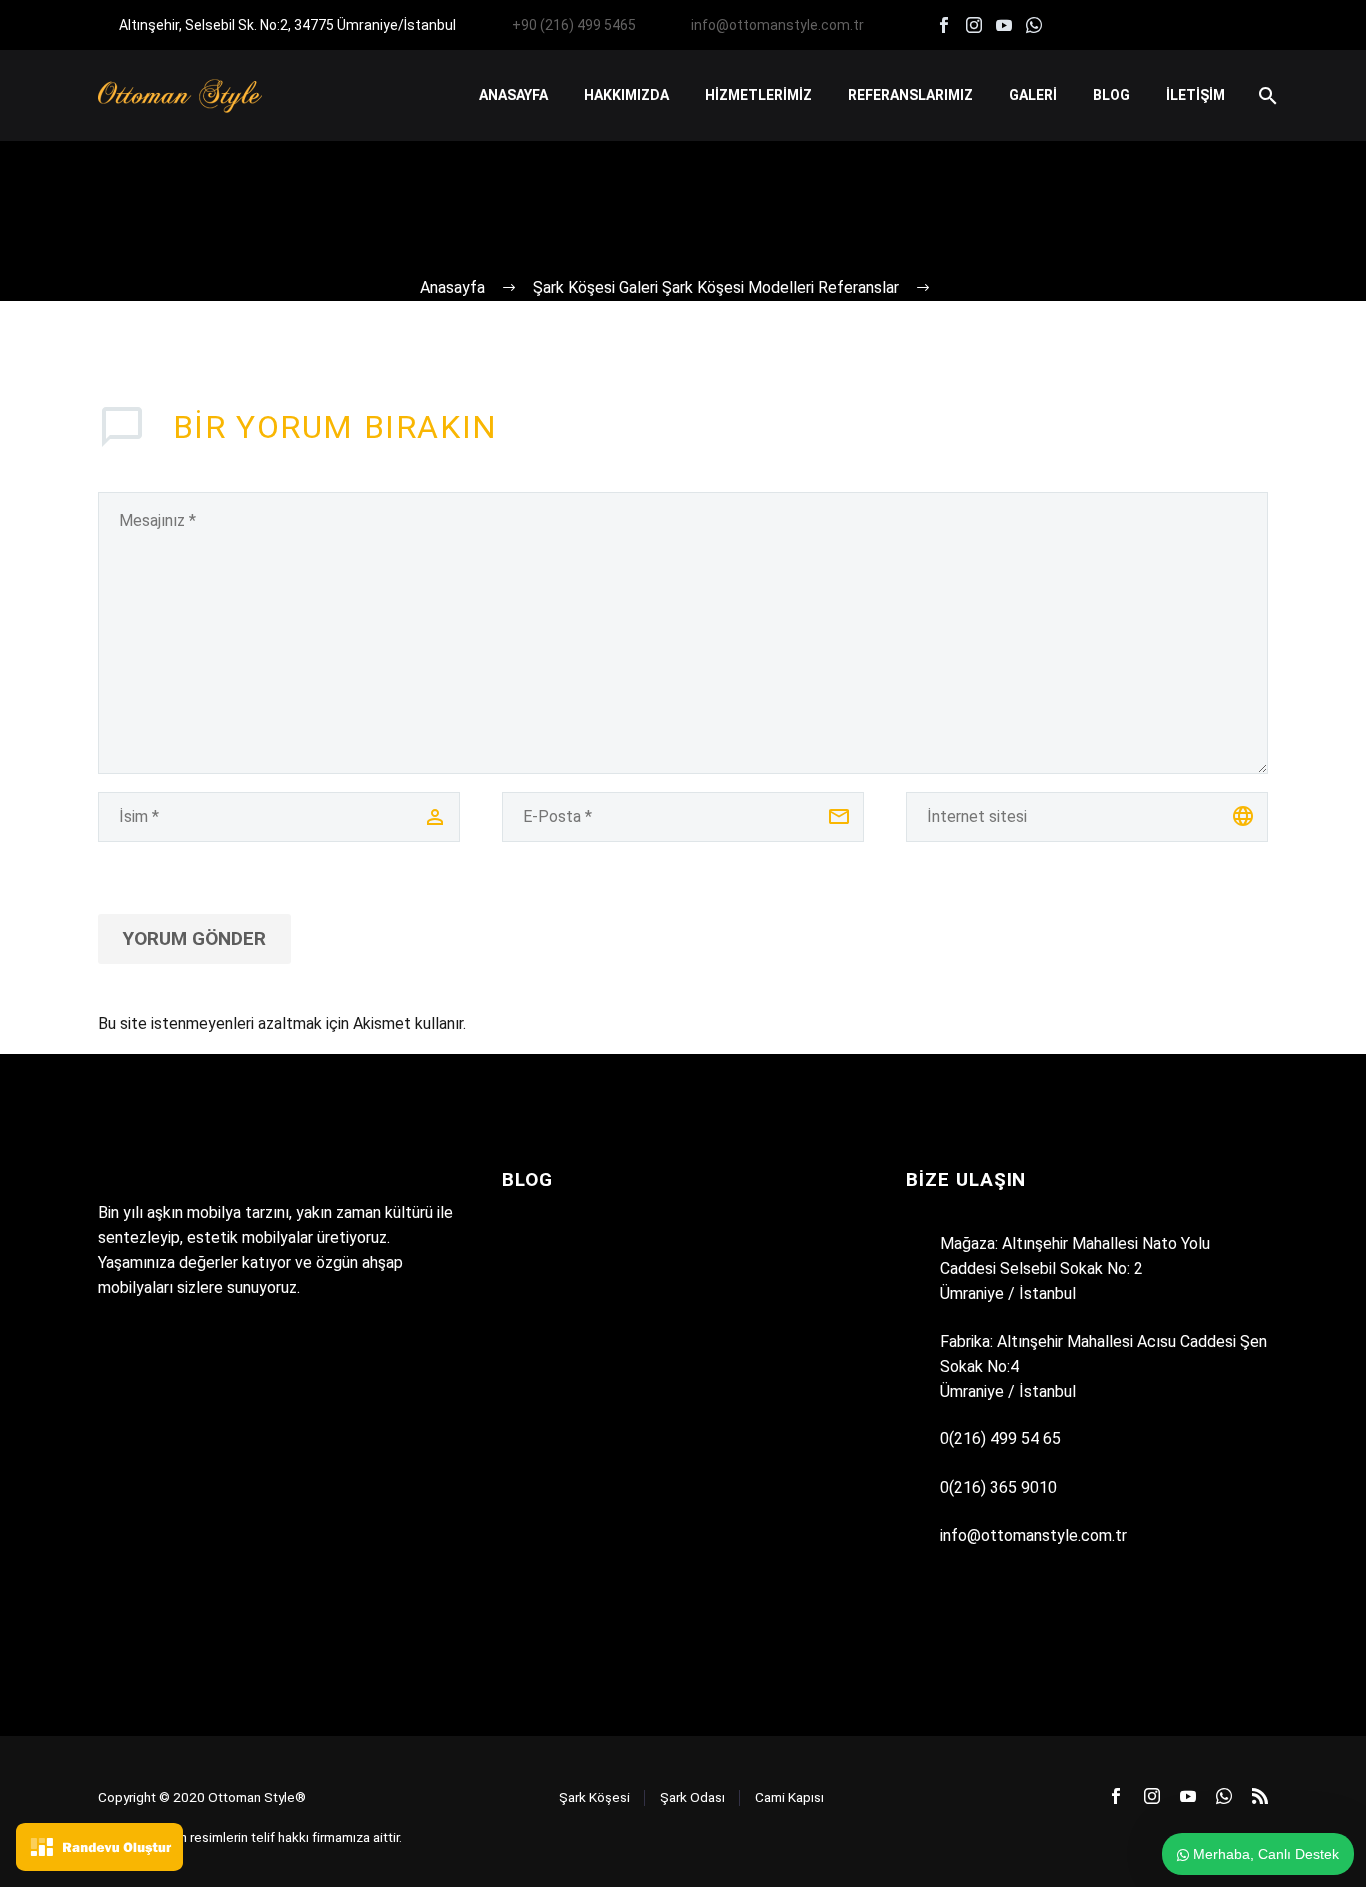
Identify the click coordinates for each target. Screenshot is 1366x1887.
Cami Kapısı (789, 1797)
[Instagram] (974, 25)
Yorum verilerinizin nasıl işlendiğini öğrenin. (614, 1023)
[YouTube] (1004, 25)
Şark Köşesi (594, 1797)
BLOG (1111, 95)
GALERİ (1033, 95)
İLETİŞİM (1195, 95)
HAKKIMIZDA (626, 95)
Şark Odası (692, 1797)
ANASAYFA (513, 95)
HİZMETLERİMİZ (758, 95)
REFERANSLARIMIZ (910, 95)
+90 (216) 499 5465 (574, 25)
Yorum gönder (194, 938)
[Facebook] (944, 25)
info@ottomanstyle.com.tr (777, 25)
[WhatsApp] (1034, 25)
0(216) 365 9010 (998, 1487)
